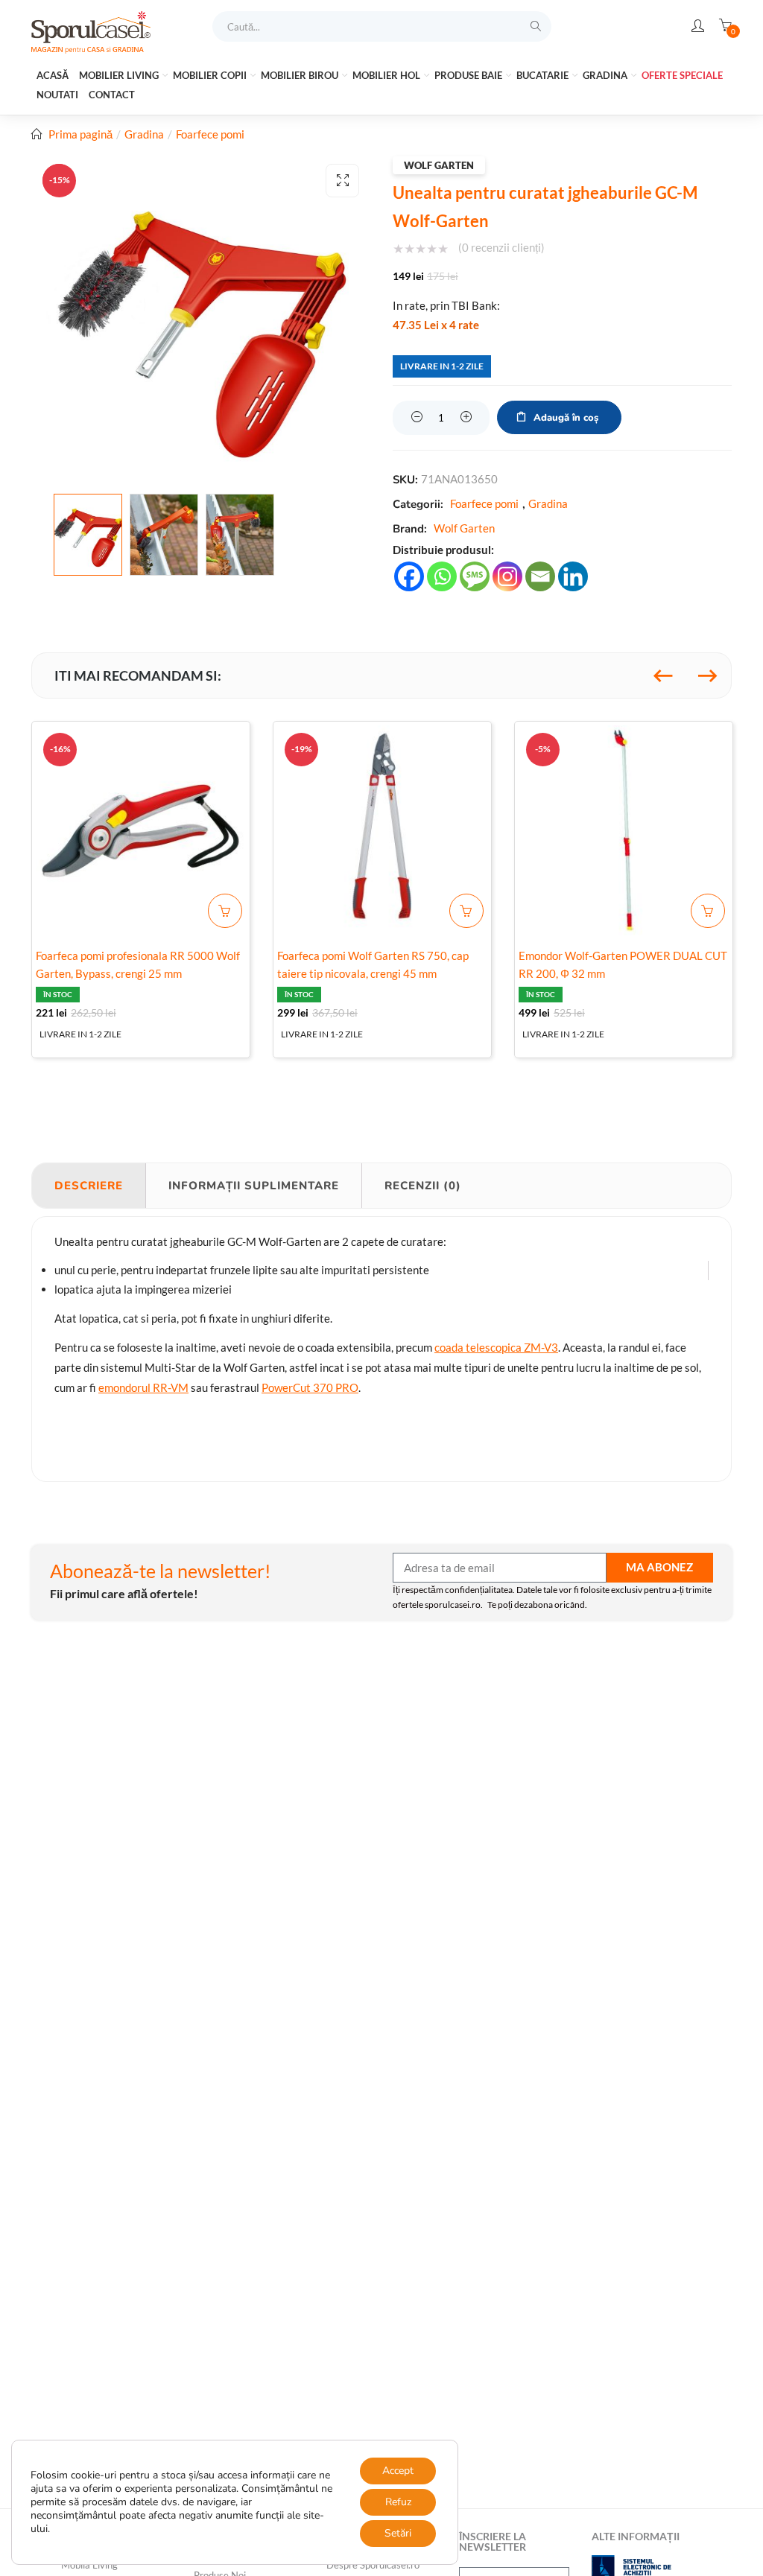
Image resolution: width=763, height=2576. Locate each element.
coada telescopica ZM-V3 (496, 1347)
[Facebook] (409, 576)
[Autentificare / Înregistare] (698, 26)
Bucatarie (544, 75)
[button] (342, 181)
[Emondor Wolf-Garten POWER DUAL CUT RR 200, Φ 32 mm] (624, 830)
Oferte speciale (682, 75)
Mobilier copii (211, 75)
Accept (398, 2471)
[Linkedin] (573, 576)
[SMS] (475, 576)
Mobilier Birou (301, 75)
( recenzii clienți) (501, 247)
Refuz (398, 2502)
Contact (112, 95)
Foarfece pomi (210, 134)
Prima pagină (80, 134)
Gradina (606, 75)
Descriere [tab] (89, 1186)
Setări (398, 2533)
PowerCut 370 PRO (310, 1387)
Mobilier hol (387, 75)
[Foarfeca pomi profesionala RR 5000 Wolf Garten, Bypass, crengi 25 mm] (141, 830)
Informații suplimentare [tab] (254, 1186)
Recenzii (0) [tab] (423, 1186)
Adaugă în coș (566, 418)
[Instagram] (507, 576)
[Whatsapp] (442, 576)
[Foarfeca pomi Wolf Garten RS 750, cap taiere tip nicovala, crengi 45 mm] (382, 830)
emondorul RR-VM (143, 1387)
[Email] (540, 576)
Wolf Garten (439, 165)
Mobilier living (120, 75)
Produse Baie (469, 75)
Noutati (57, 95)
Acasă (53, 75)
